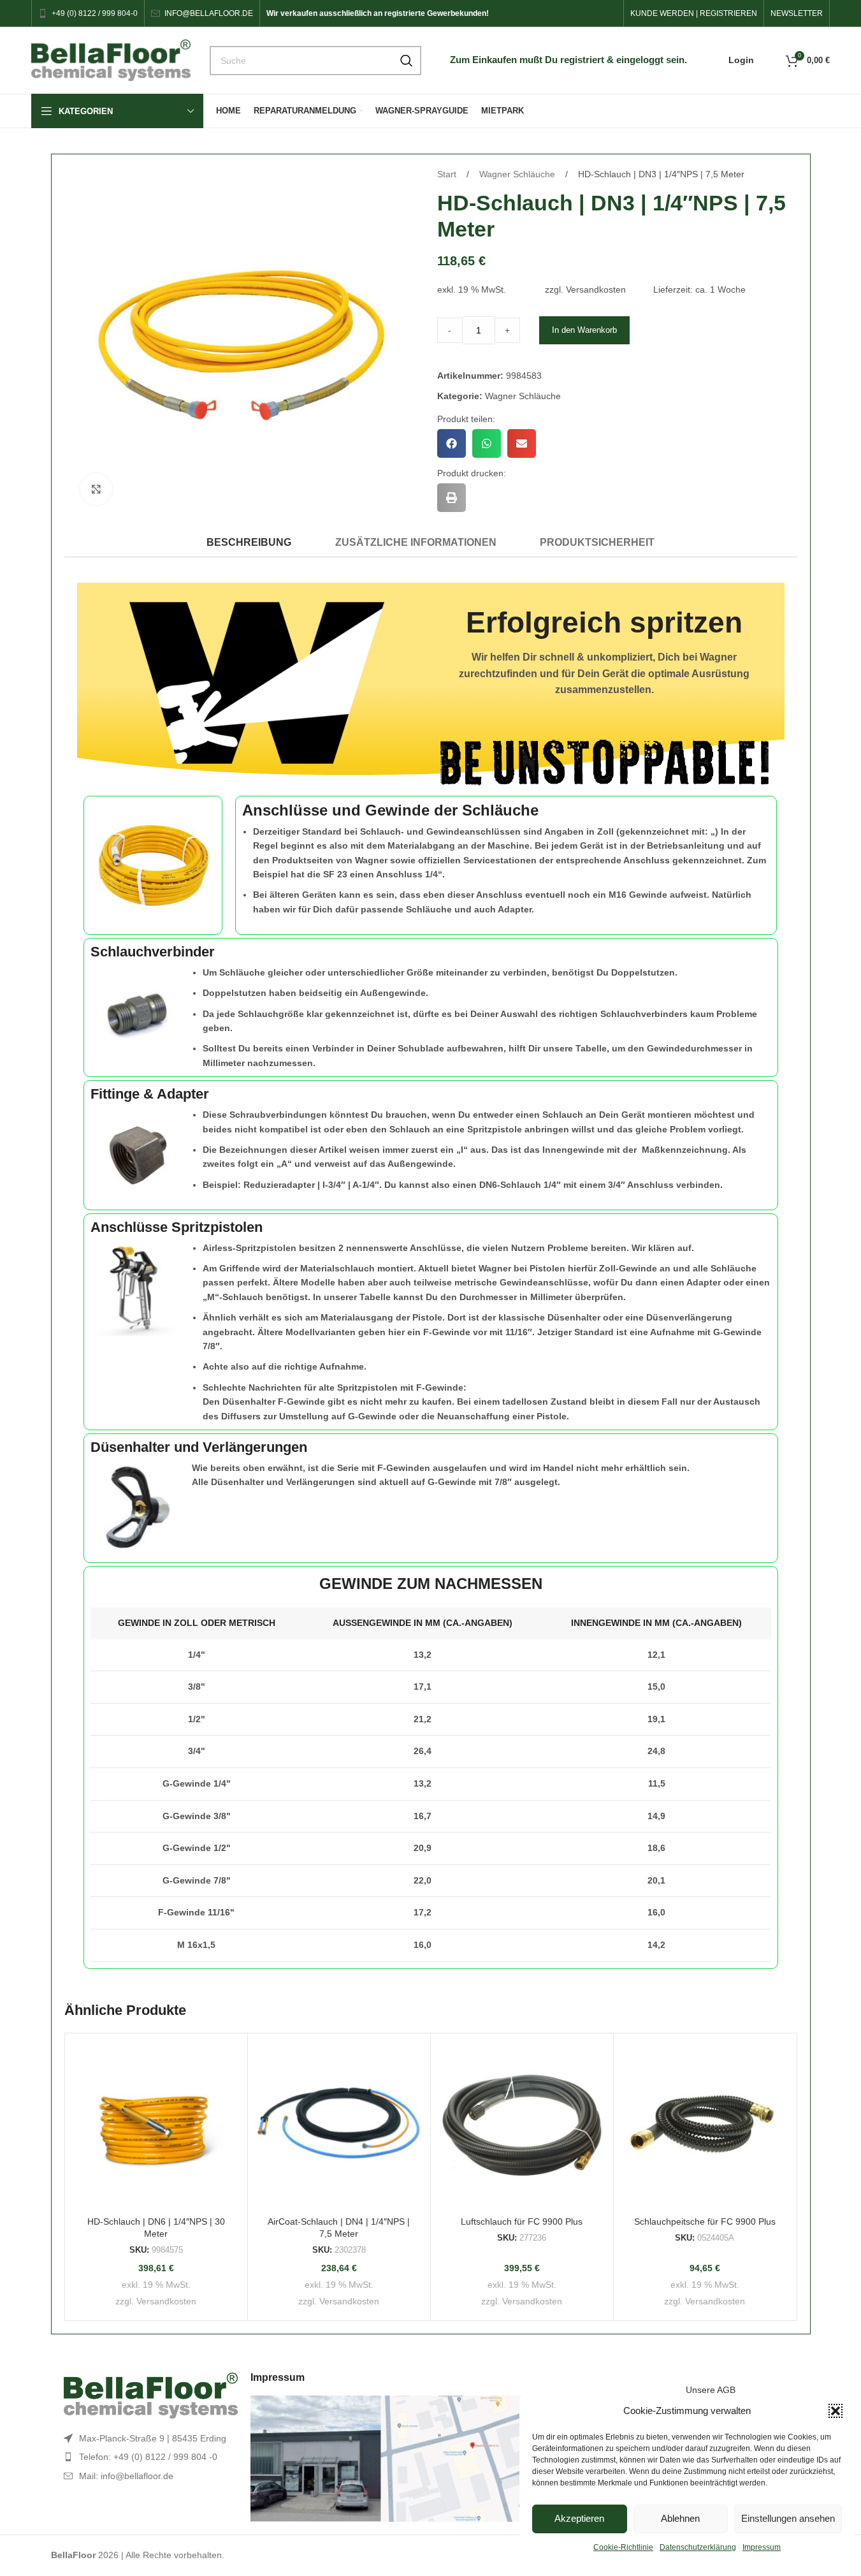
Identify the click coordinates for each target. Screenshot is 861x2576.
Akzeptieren (579, 2518)
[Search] (407, 61)
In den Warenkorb (584, 330)
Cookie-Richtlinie (623, 2547)
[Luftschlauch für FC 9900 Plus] (522, 2125)
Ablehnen (680, 2518)
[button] (836, 2411)
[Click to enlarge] (96, 489)
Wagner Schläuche (518, 174)
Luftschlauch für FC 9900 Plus (522, 2221)
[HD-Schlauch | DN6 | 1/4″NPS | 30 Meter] (156, 2125)
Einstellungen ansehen (788, 2518)
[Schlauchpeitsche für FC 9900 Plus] (705, 2125)
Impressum (762, 2547)
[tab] (249, 542)
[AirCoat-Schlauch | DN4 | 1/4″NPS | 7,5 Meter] (339, 2125)
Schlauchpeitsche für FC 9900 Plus (705, 2221)
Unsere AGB (711, 2390)
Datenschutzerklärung (698, 2547)
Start (448, 174)
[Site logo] (111, 59)
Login (741, 60)
